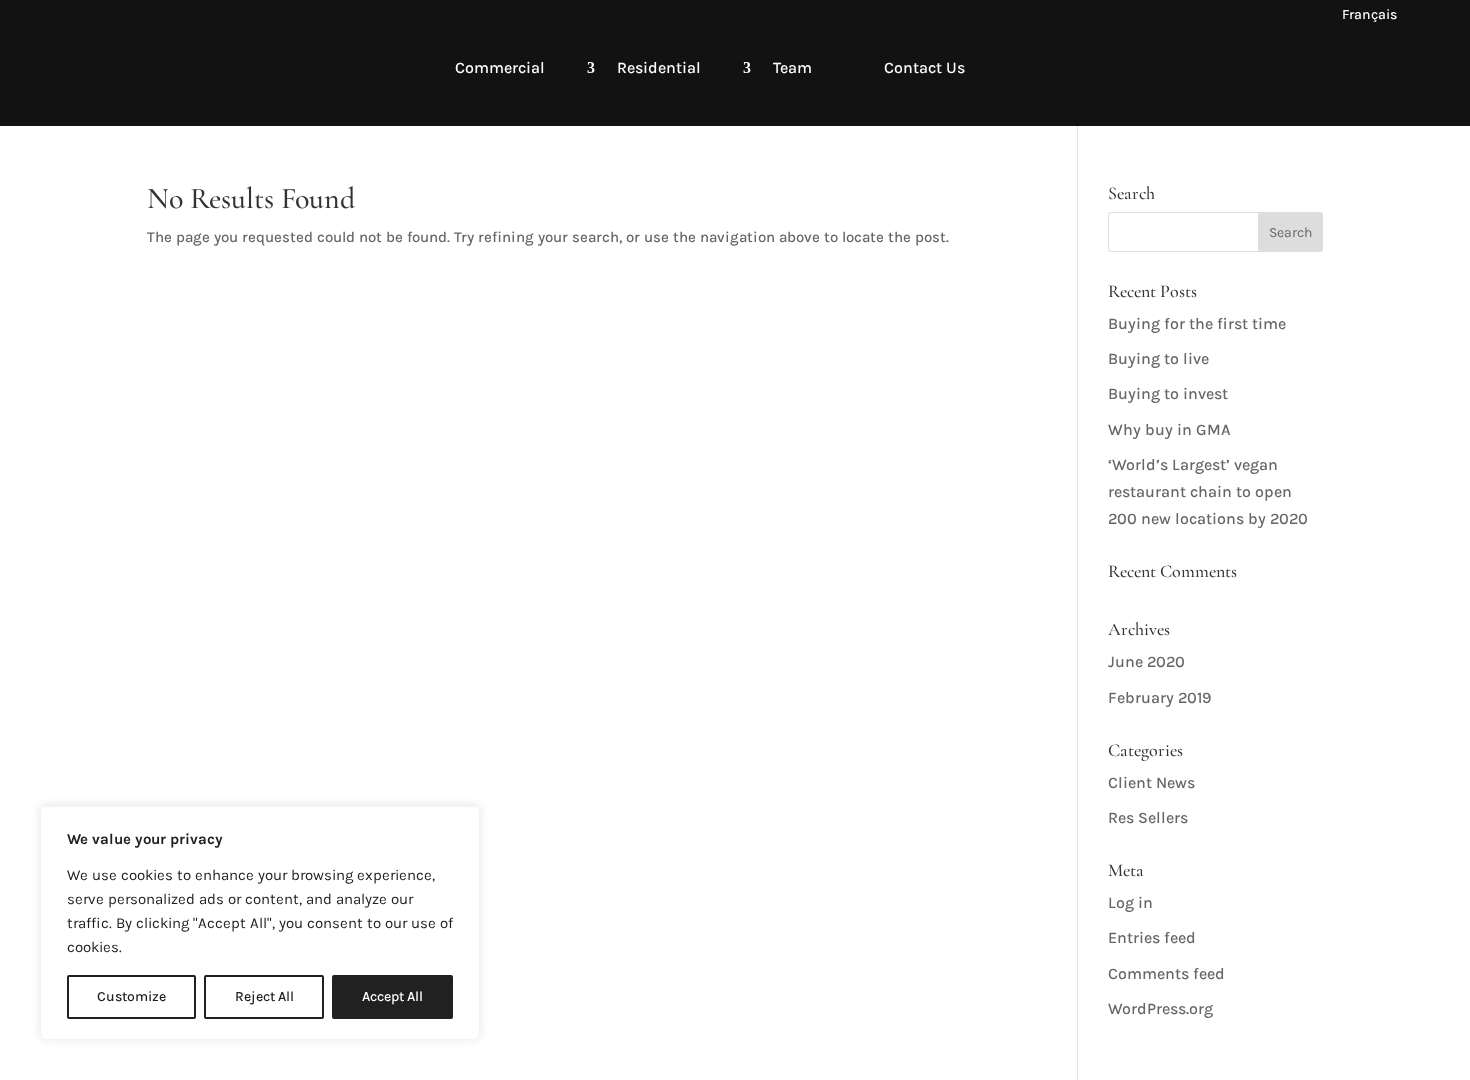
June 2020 (1146, 661)
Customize (131, 996)
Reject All (264, 996)
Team (792, 67)
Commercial (500, 67)
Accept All (392, 996)
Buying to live (1158, 358)
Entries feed (1152, 937)
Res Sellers (1148, 817)
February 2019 (1159, 697)
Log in (1130, 902)
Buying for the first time (1197, 323)
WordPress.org (1160, 1008)
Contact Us (924, 67)
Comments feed (1166, 973)
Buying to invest (1168, 393)
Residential (659, 67)
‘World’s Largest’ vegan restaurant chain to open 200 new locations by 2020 (1208, 491)
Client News (1151, 782)
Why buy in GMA (1169, 429)
